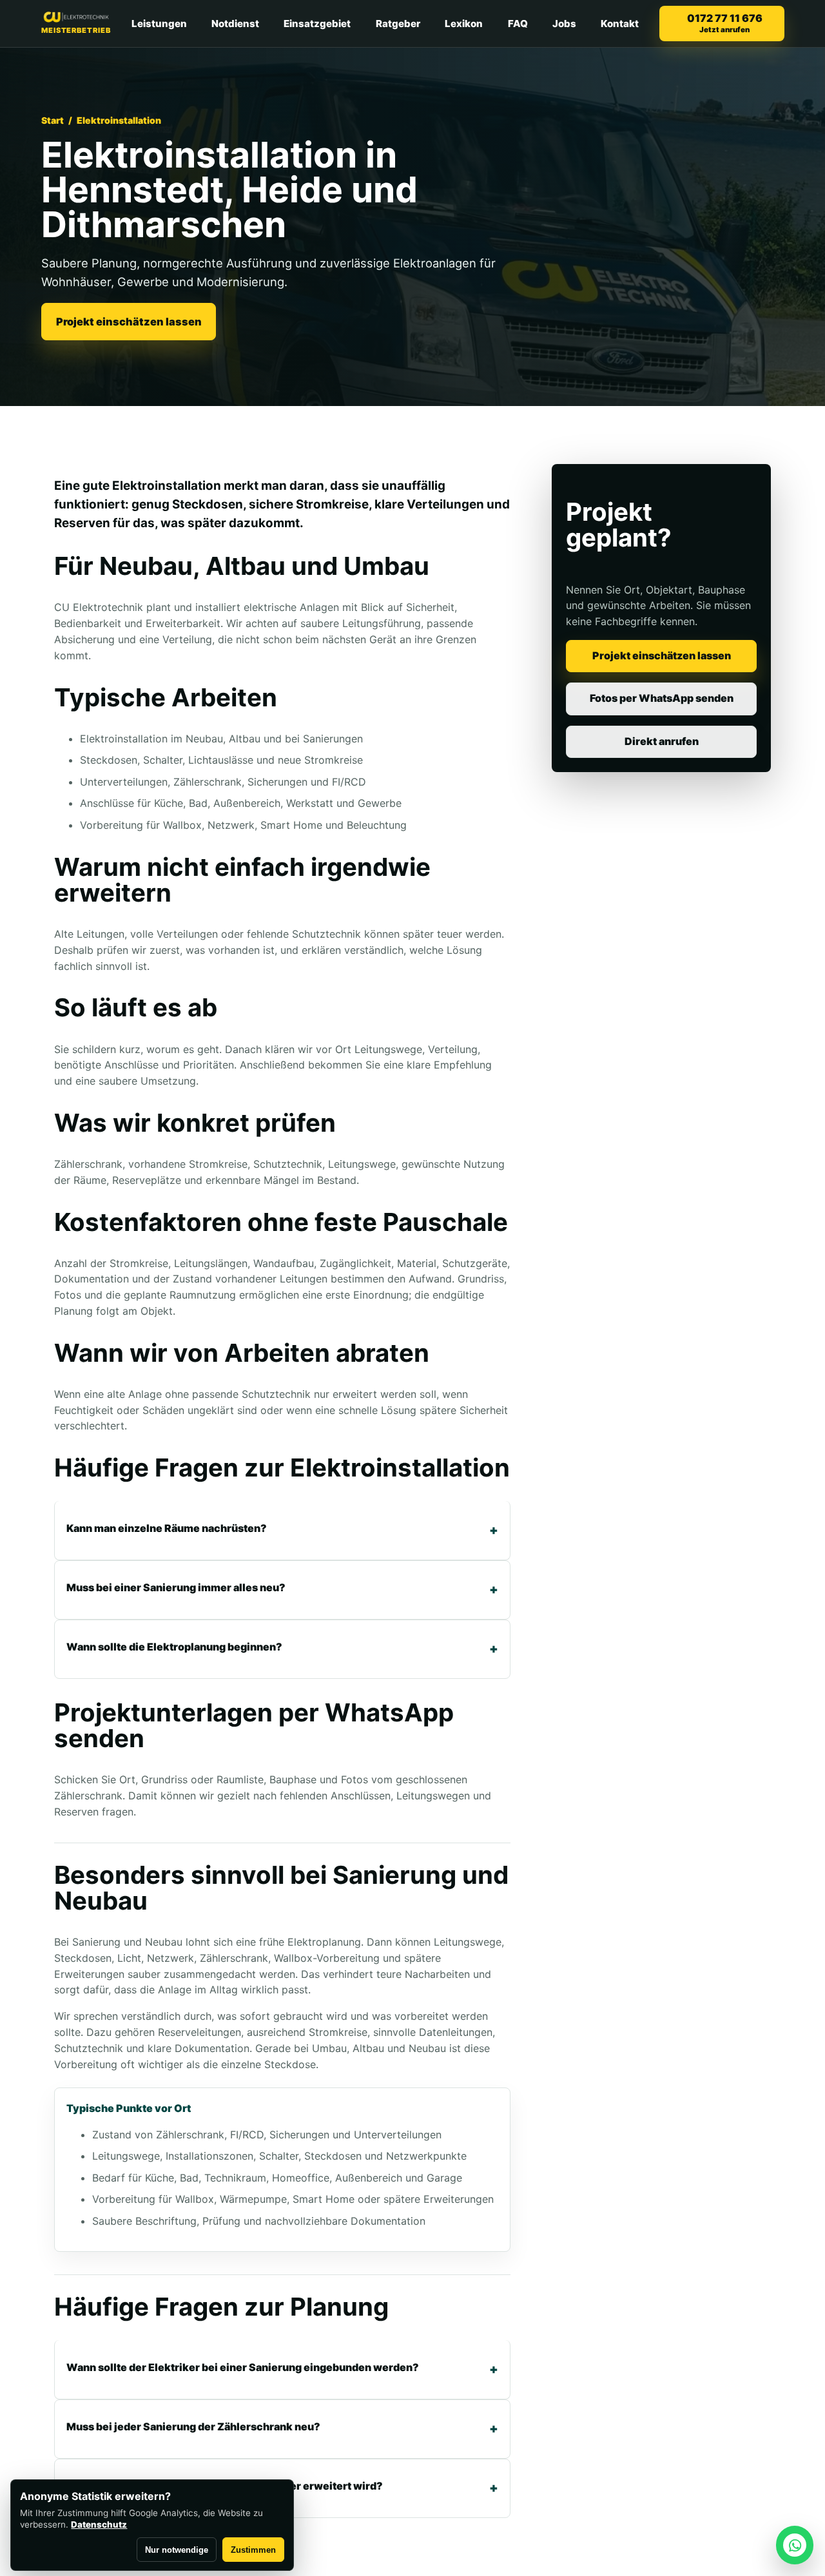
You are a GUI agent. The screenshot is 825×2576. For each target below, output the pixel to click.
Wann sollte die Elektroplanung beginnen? (174, 1647)
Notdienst (235, 24)
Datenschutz (99, 2524)
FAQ (518, 24)
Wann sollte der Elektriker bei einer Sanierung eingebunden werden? (243, 2367)
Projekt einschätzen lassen (129, 322)
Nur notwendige (177, 2550)
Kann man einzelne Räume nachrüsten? (167, 1528)
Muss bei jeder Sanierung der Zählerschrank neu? (193, 2426)
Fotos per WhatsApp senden (662, 698)
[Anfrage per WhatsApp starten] (795, 2545)
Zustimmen (253, 2550)
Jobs (564, 24)
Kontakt (620, 24)
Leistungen (159, 24)
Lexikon (464, 24)
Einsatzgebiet (317, 24)
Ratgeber (398, 24)
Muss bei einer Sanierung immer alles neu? (176, 1587)
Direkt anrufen (662, 741)
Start (53, 120)
